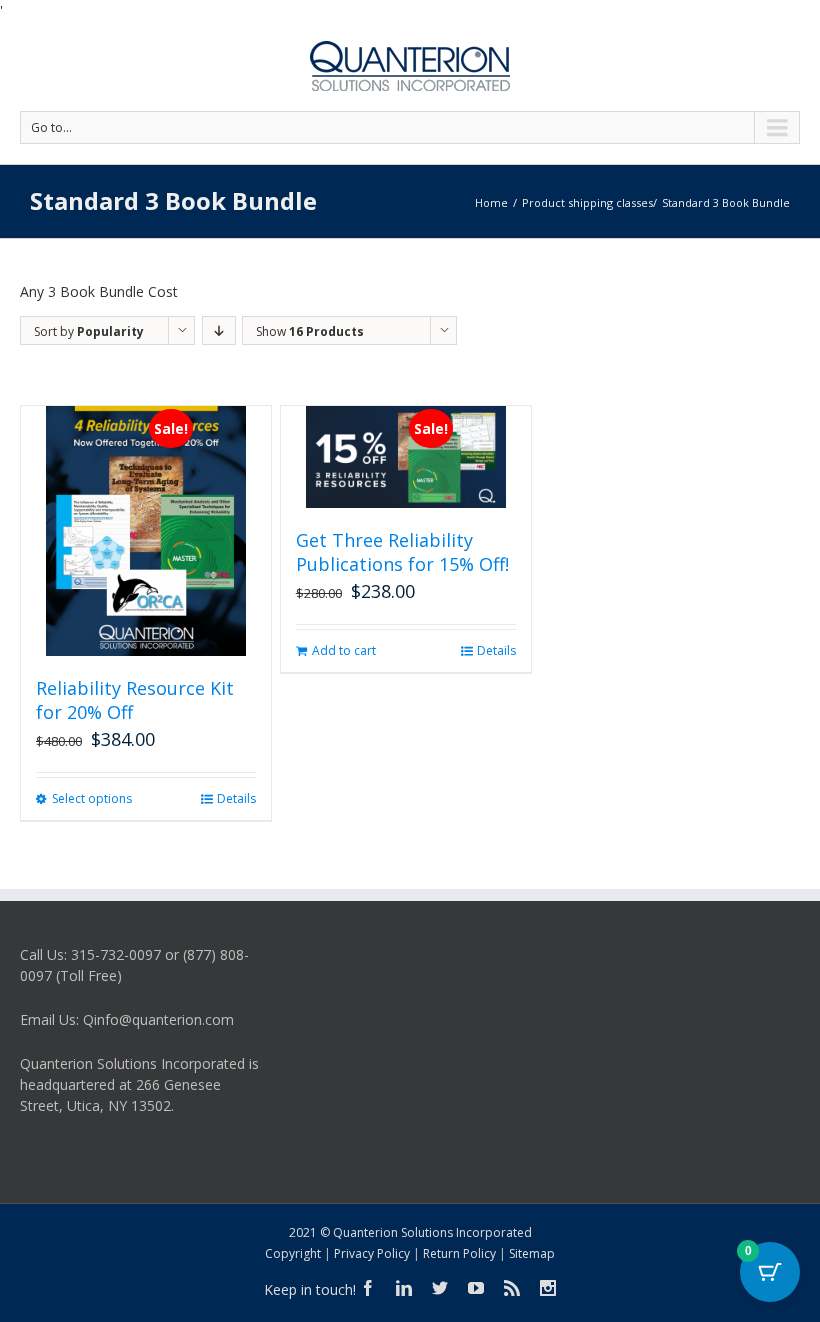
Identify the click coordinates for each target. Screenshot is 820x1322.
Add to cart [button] (344, 650)
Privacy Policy (372, 1253)
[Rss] (512, 1288)
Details (236, 798)
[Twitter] (440, 1288)
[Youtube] (476, 1288)
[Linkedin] (404, 1288)
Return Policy (459, 1253)
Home (491, 202)
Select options (92, 798)
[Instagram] (548, 1288)
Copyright (293, 1253)
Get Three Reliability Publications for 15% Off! (402, 552)
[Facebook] (368, 1288)
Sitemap (532, 1253)
